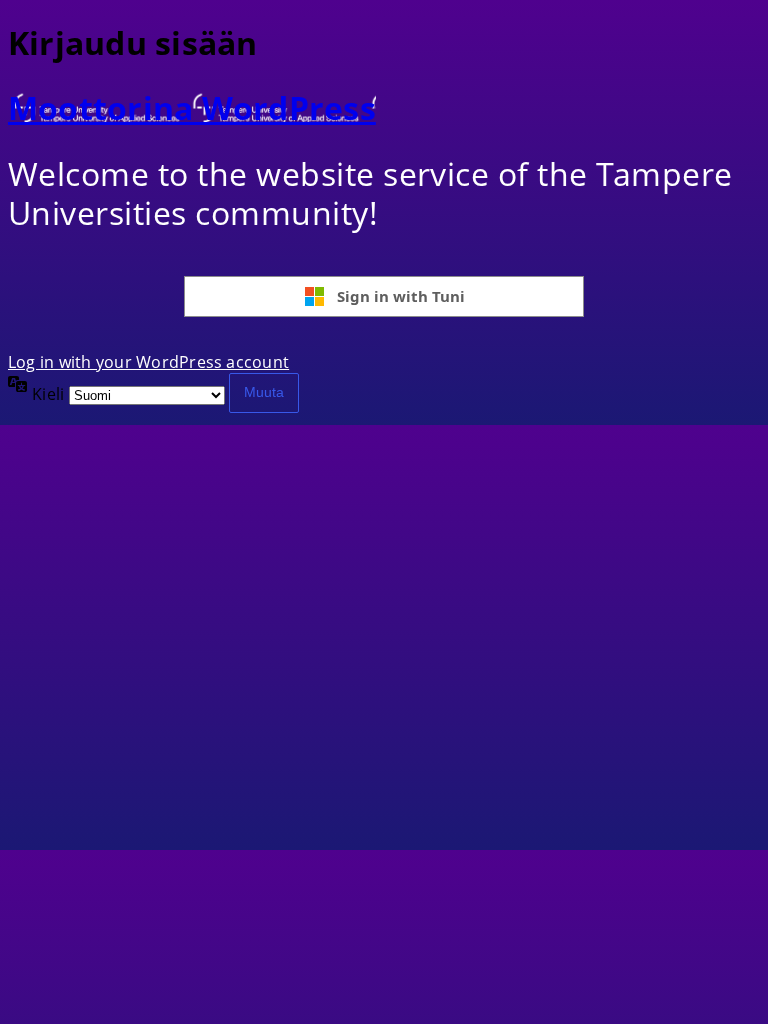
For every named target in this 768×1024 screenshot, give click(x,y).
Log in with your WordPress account (148, 362)
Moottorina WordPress (192, 107)
